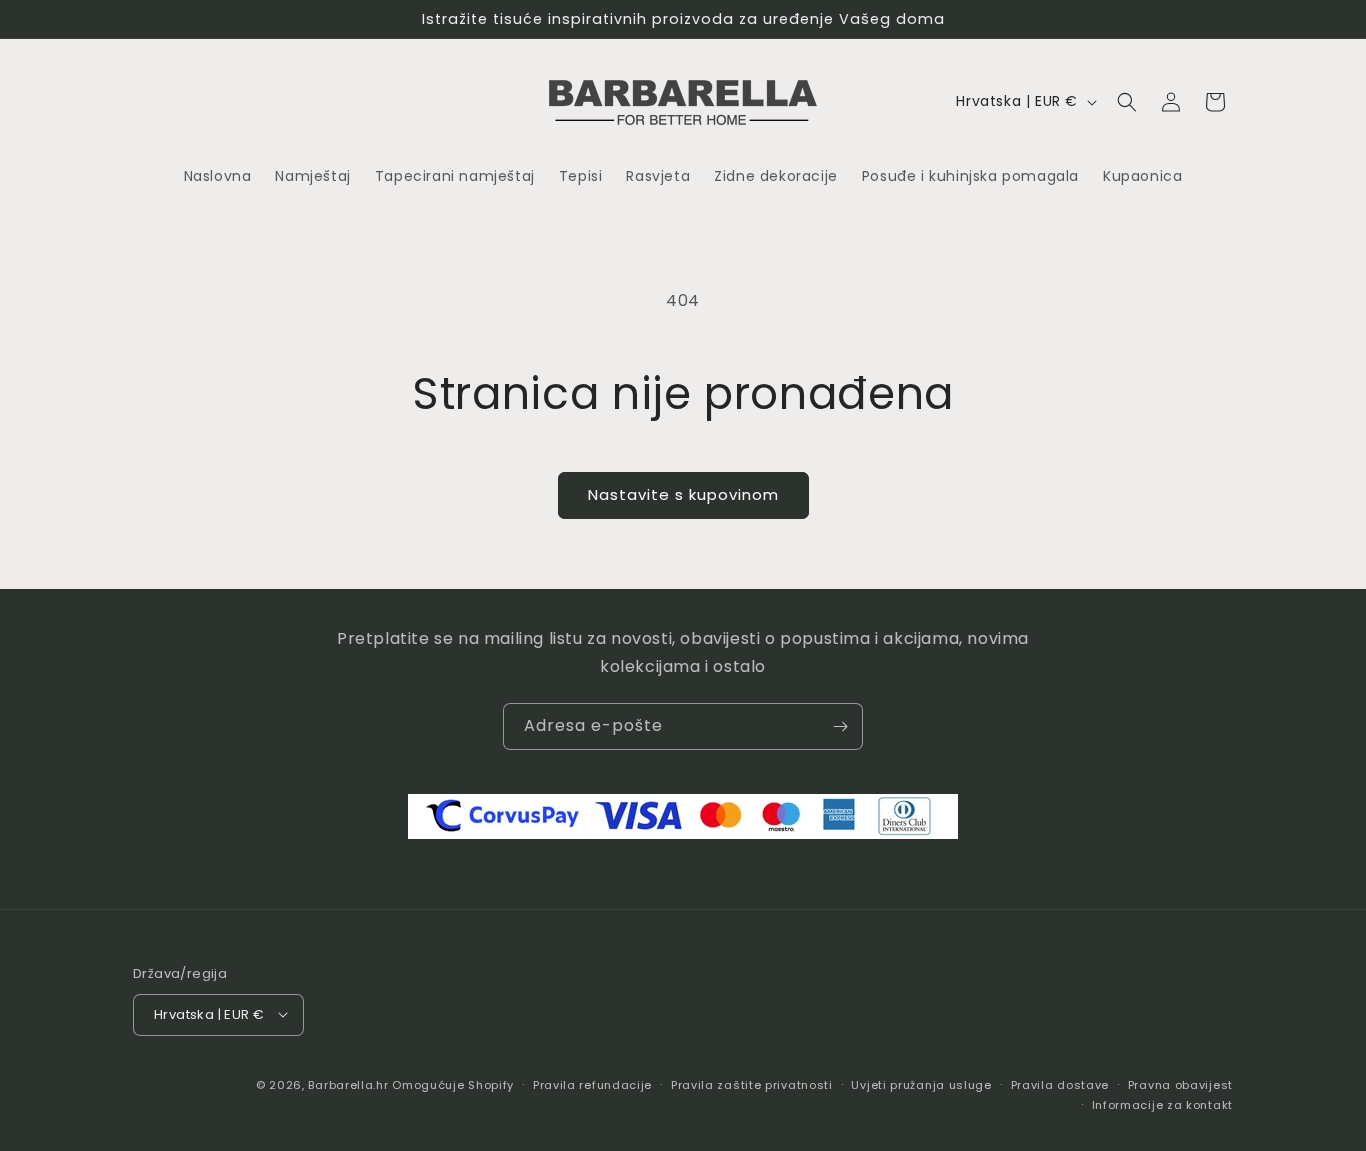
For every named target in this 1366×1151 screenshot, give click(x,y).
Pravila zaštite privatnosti (752, 1084)
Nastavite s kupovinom (683, 494)
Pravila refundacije (592, 1084)
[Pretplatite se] (840, 726)
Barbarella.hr (348, 1084)
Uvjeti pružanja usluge (921, 1084)
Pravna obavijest (1180, 1084)
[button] (1127, 102)
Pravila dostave (1060, 1084)
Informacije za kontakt (1162, 1104)
